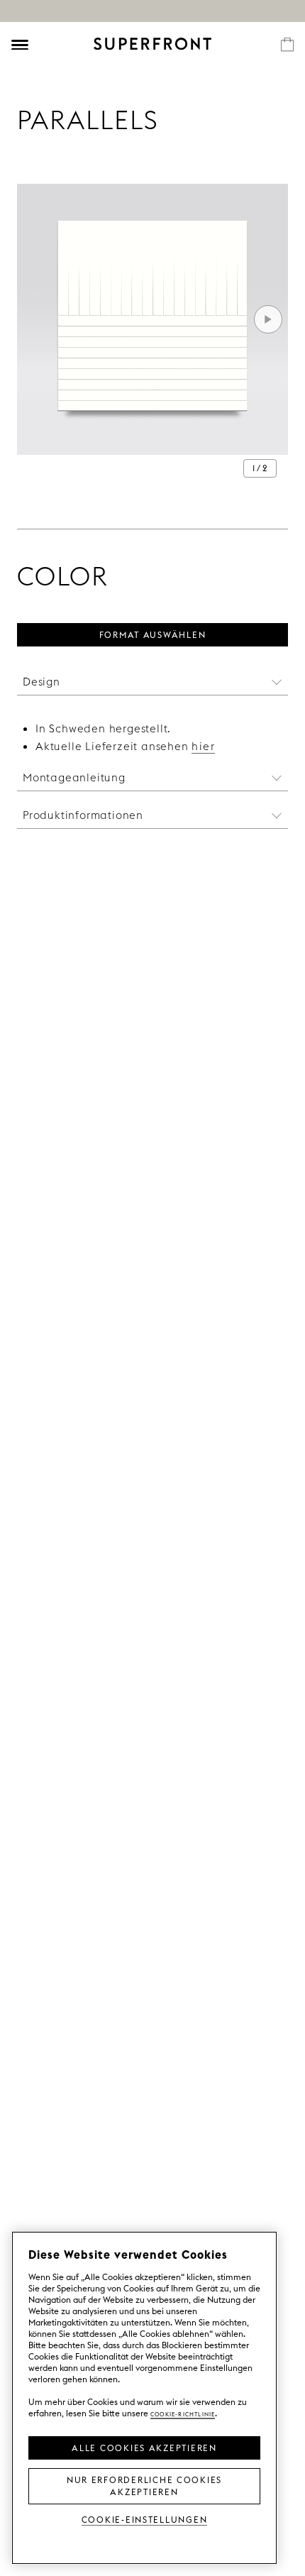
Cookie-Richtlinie (183, 2413)
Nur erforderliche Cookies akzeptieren (144, 2485)
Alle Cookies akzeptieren (144, 2447)
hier (203, 746)
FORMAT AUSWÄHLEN (153, 634)
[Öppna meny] (20, 45)
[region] (144, 2398)
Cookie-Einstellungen (145, 2519)
